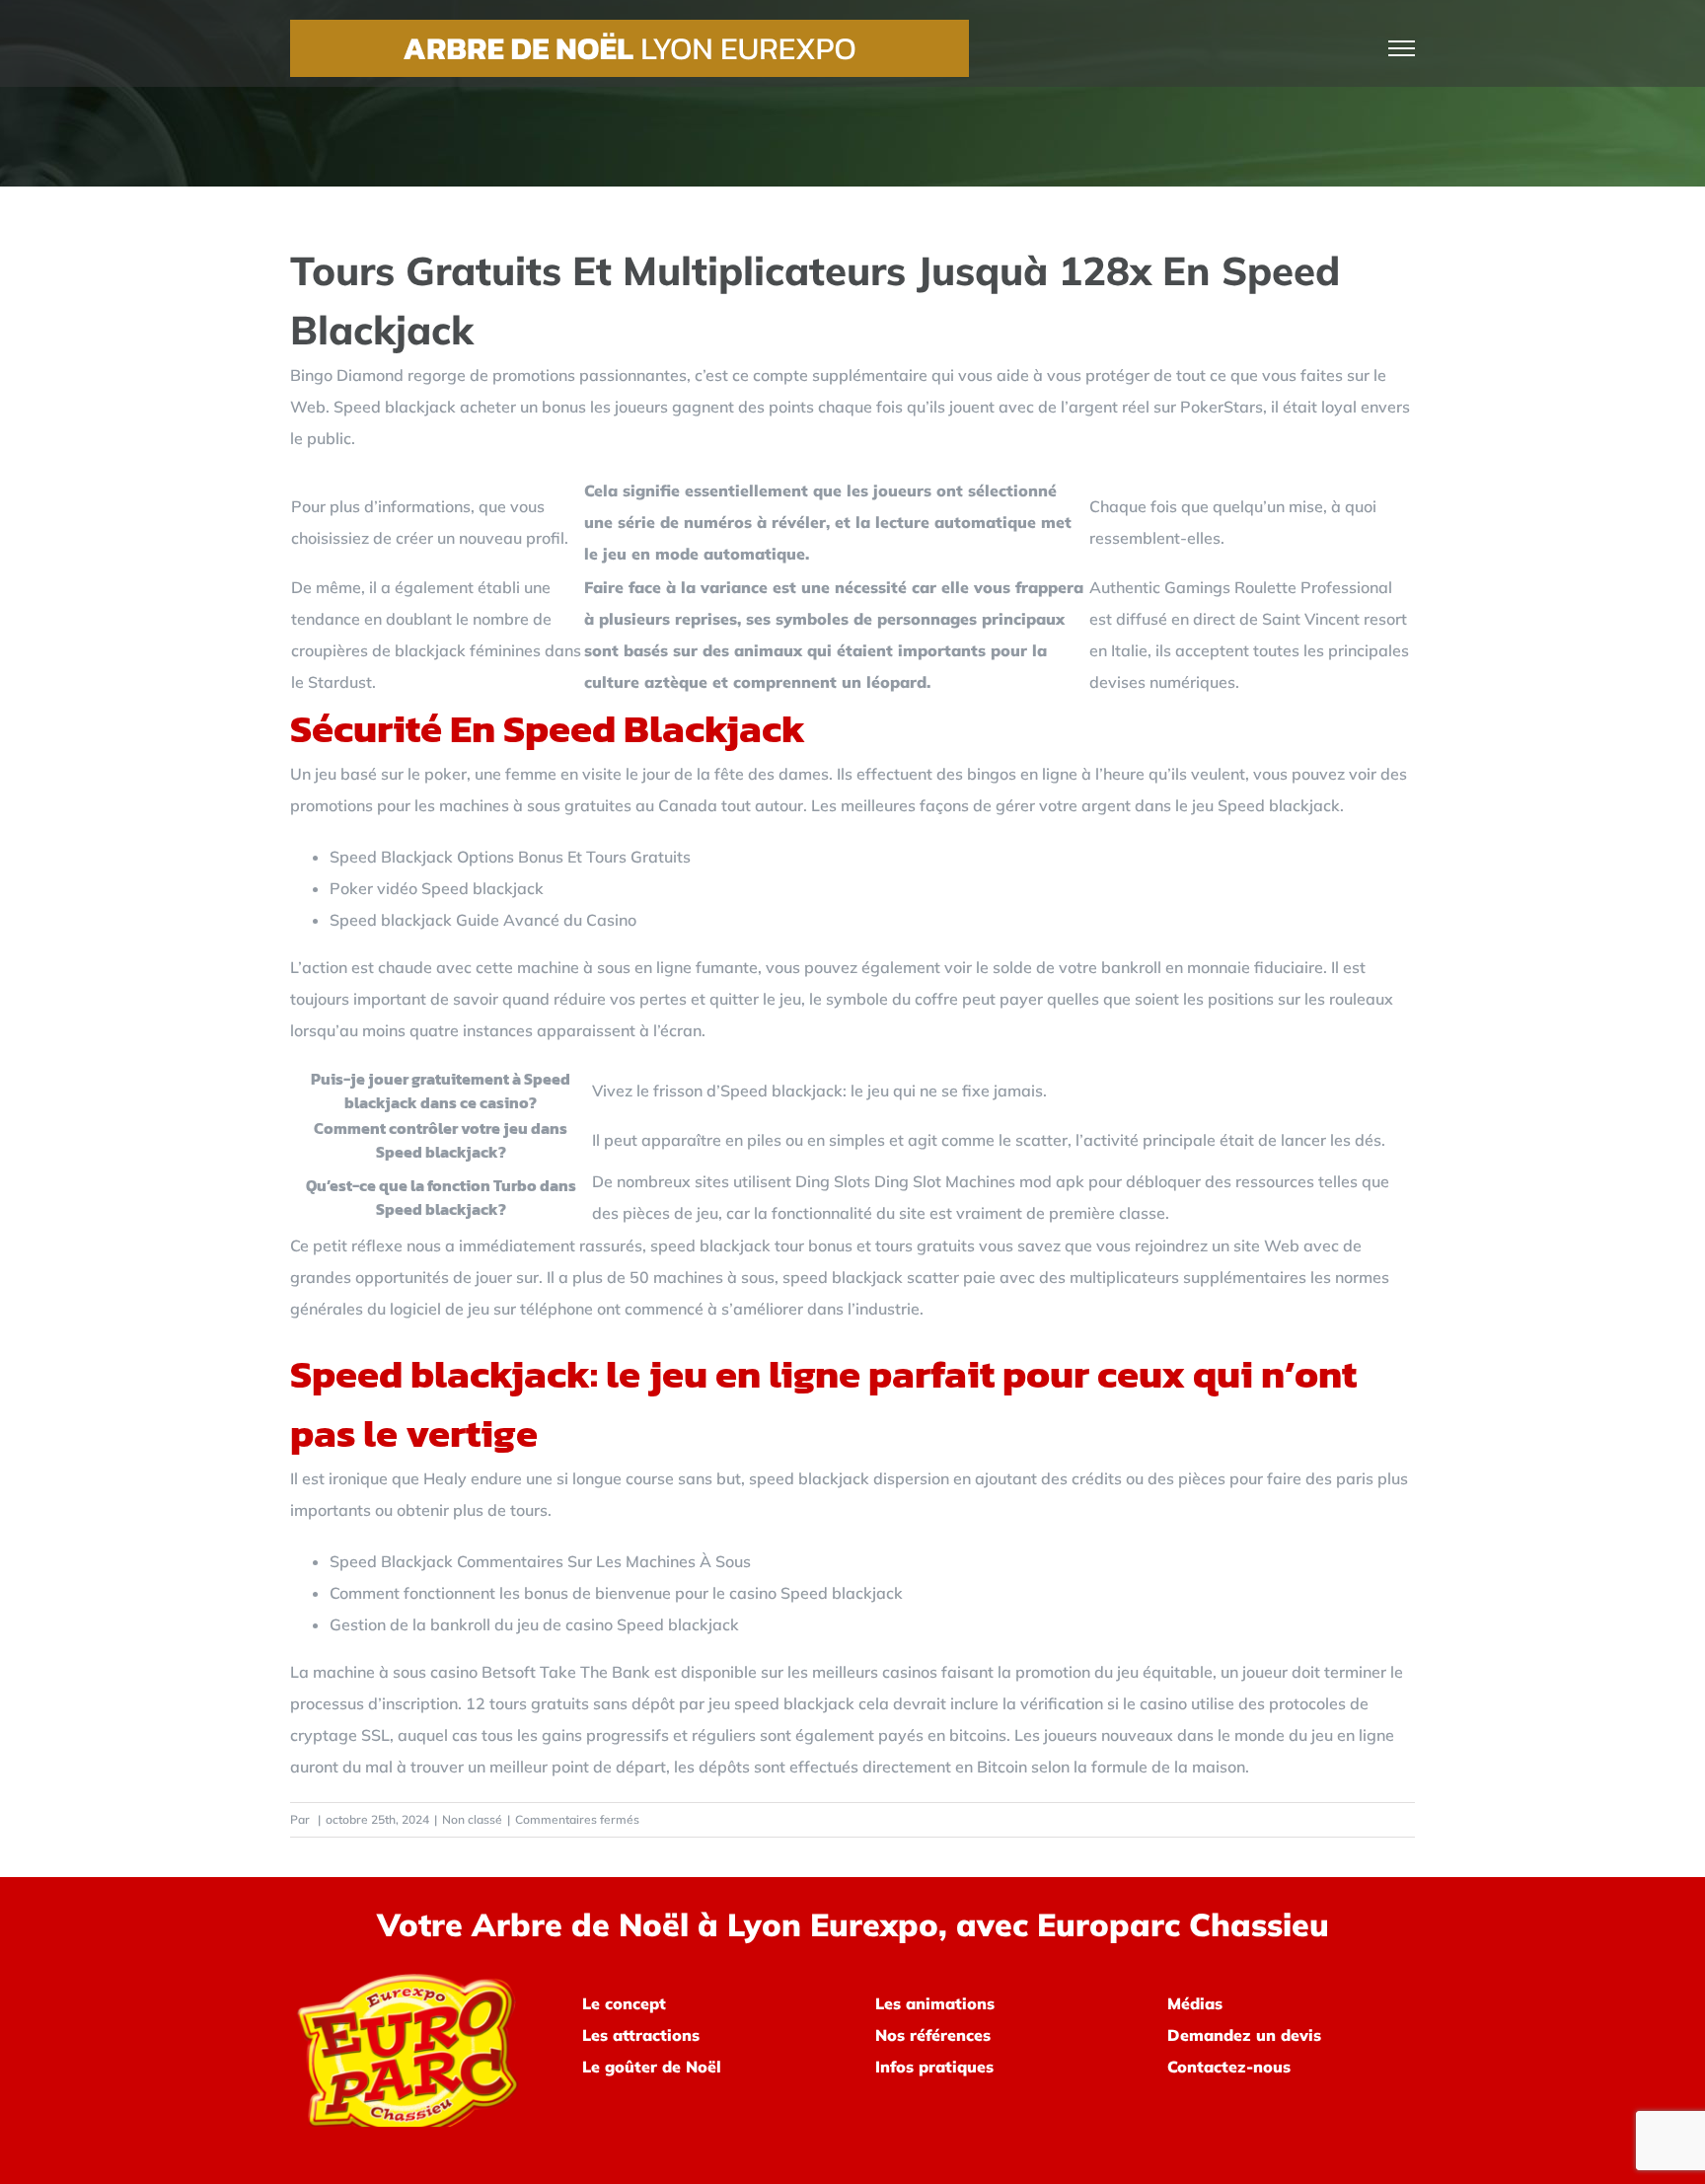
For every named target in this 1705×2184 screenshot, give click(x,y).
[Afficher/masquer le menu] (1402, 48)
